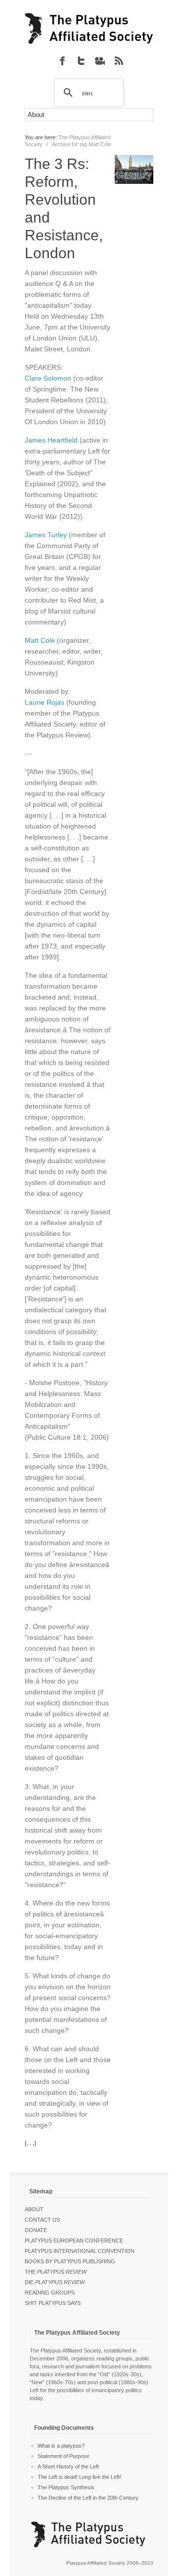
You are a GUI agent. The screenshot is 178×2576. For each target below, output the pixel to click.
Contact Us (42, 2220)
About (34, 2209)
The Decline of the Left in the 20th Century (88, 2498)
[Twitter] (81, 60)
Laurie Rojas (44, 702)
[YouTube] (100, 60)
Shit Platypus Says (53, 2303)
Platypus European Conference (74, 2240)
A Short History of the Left (68, 2466)
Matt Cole (40, 640)
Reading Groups (50, 2293)
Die (55, 2282)
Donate (36, 2230)
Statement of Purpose (64, 2456)
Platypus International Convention (80, 2251)
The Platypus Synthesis (66, 2487)
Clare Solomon (48, 378)
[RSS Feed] (119, 60)
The (56, 2272)
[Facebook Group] (62, 60)
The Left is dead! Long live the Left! (79, 2477)
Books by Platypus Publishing (70, 2261)
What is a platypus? (61, 2446)
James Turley (46, 535)
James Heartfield (51, 440)
